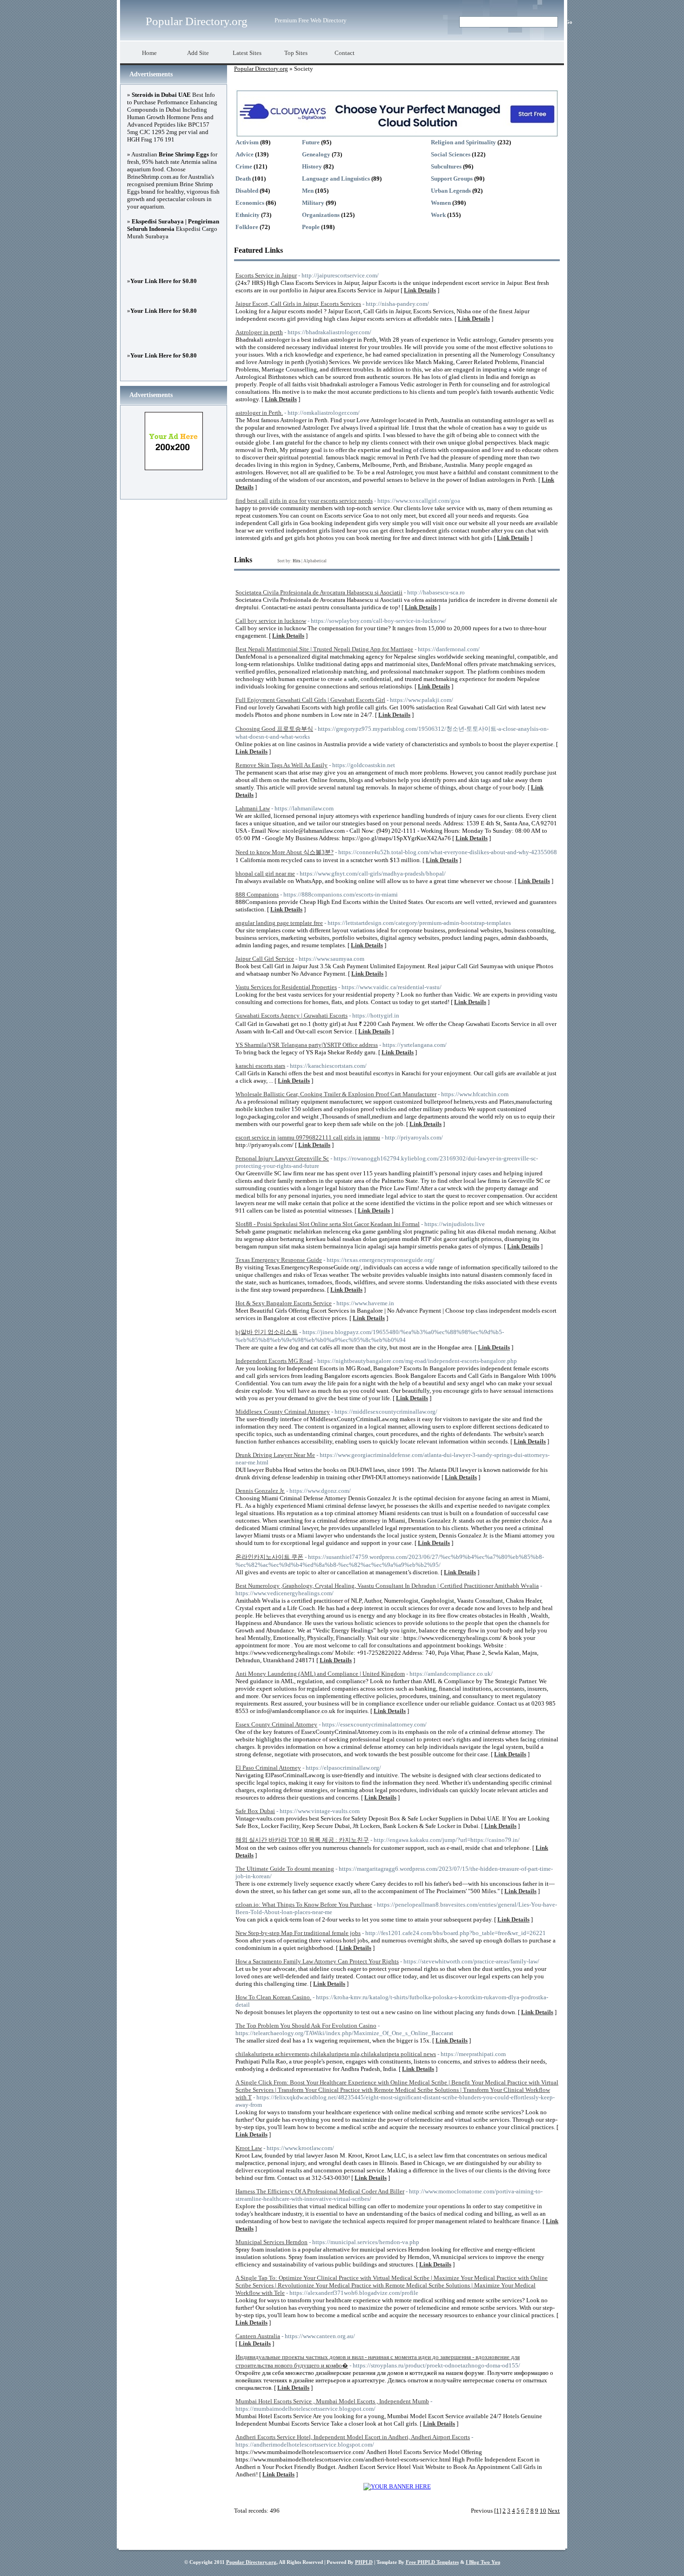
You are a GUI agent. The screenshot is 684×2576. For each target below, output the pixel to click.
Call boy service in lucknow (271, 621)
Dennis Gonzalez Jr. (260, 1491)
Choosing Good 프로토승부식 (274, 729)
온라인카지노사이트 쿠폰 (269, 1557)
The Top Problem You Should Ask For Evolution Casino (306, 2026)
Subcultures (446, 166)
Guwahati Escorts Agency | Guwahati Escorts (292, 1015)
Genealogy (316, 154)
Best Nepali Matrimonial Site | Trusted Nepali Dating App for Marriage (324, 649)
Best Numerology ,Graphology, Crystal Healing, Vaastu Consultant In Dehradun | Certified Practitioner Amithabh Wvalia (387, 1586)
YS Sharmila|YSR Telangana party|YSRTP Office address (307, 1045)
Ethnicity (248, 215)
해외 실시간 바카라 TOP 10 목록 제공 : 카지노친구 (302, 1840)
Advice (245, 154)
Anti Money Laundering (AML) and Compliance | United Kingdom (320, 1674)
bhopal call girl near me (265, 873)
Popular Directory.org (197, 21)
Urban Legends (451, 191)
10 (543, 2511)
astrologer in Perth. (259, 413)
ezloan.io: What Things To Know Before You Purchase (304, 1905)
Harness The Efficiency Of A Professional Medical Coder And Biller (320, 2191)
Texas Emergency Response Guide (279, 1260)
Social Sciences (451, 154)
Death (243, 179)
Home (149, 53)
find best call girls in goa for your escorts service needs (304, 501)
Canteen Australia (258, 2336)
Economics (250, 203)
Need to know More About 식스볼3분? (285, 852)
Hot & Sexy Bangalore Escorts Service (284, 1303)
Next (554, 2511)
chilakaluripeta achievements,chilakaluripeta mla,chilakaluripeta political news (336, 2054)
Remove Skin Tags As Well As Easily (282, 765)
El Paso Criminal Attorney (268, 1768)
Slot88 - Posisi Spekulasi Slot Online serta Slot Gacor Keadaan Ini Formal (328, 1224)
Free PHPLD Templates (432, 2562)
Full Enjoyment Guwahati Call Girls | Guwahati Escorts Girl (310, 700)
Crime (244, 166)
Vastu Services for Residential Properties (286, 987)
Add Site (198, 53)
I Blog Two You (483, 2562)
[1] (498, 2511)
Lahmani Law (253, 808)
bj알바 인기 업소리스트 (267, 1332)
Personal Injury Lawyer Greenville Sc (282, 1158)
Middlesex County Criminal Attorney (283, 1412)
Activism (247, 142)
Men (308, 191)
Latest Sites (247, 53)
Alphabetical (315, 561)
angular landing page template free (279, 923)
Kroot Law (249, 2148)
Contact (345, 53)
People (311, 227)
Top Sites (296, 53)
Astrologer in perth (259, 332)
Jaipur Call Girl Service (265, 959)
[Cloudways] (397, 135)
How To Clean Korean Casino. (273, 1997)
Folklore (247, 227)
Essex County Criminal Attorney (276, 1724)
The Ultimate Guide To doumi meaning (285, 1869)
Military (313, 203)
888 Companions (257, 894)
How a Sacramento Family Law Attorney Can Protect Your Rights (317, 1961)
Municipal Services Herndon (272, 2242)
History (312, 166)
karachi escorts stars (260, 1066)
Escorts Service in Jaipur (266, 275)
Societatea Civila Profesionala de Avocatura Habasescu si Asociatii (319, 592)
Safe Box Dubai (255, 1811)
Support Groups (452, 179)
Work (438, 215)
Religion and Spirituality (463, 142)
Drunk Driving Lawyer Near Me (275, 1455)
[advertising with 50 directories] (397, 2486)
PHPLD (364, 2562)
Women (441, 203)
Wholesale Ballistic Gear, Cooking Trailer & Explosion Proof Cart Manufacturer (336, 1094)
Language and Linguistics (336, 179)
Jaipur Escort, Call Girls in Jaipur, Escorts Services (298, 304)
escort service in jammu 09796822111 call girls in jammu (308, 1137)
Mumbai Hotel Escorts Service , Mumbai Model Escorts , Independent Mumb (332, 2401)
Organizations (321, 215)
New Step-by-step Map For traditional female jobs (298, 1933)
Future (311, 142)
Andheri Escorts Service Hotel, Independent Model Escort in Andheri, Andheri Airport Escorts (353, 2437)
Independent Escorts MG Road (274, 1361)
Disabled (247, 191)
